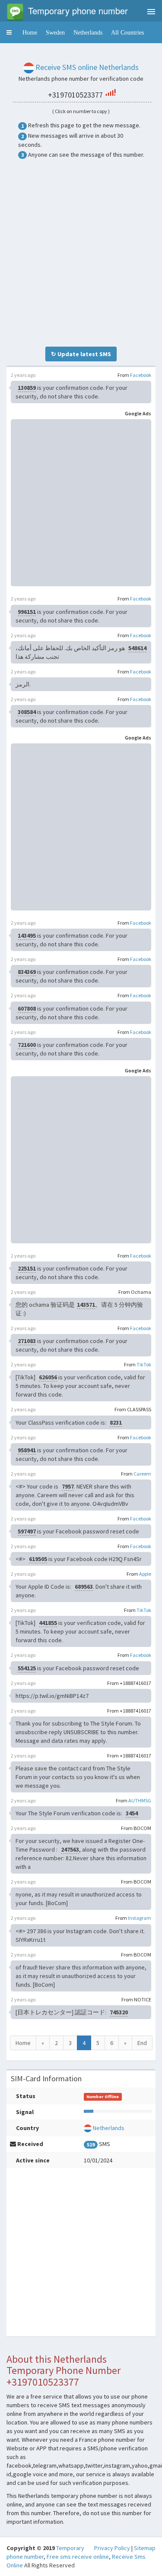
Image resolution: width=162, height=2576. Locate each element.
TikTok (144, 1364)
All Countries (127, 32)
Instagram (140, 1918)
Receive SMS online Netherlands (87, 67)
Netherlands (88, 32)
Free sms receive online (78, 2557)
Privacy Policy (112, 2548)
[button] (9, 32)
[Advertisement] (81, 253)
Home (30, 32)
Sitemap (145, 2548)
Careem (142, 1474)
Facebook (141, 375)
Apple (145, 1574)
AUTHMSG (140, 1800)
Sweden (55, 32)
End (142, 2043)
